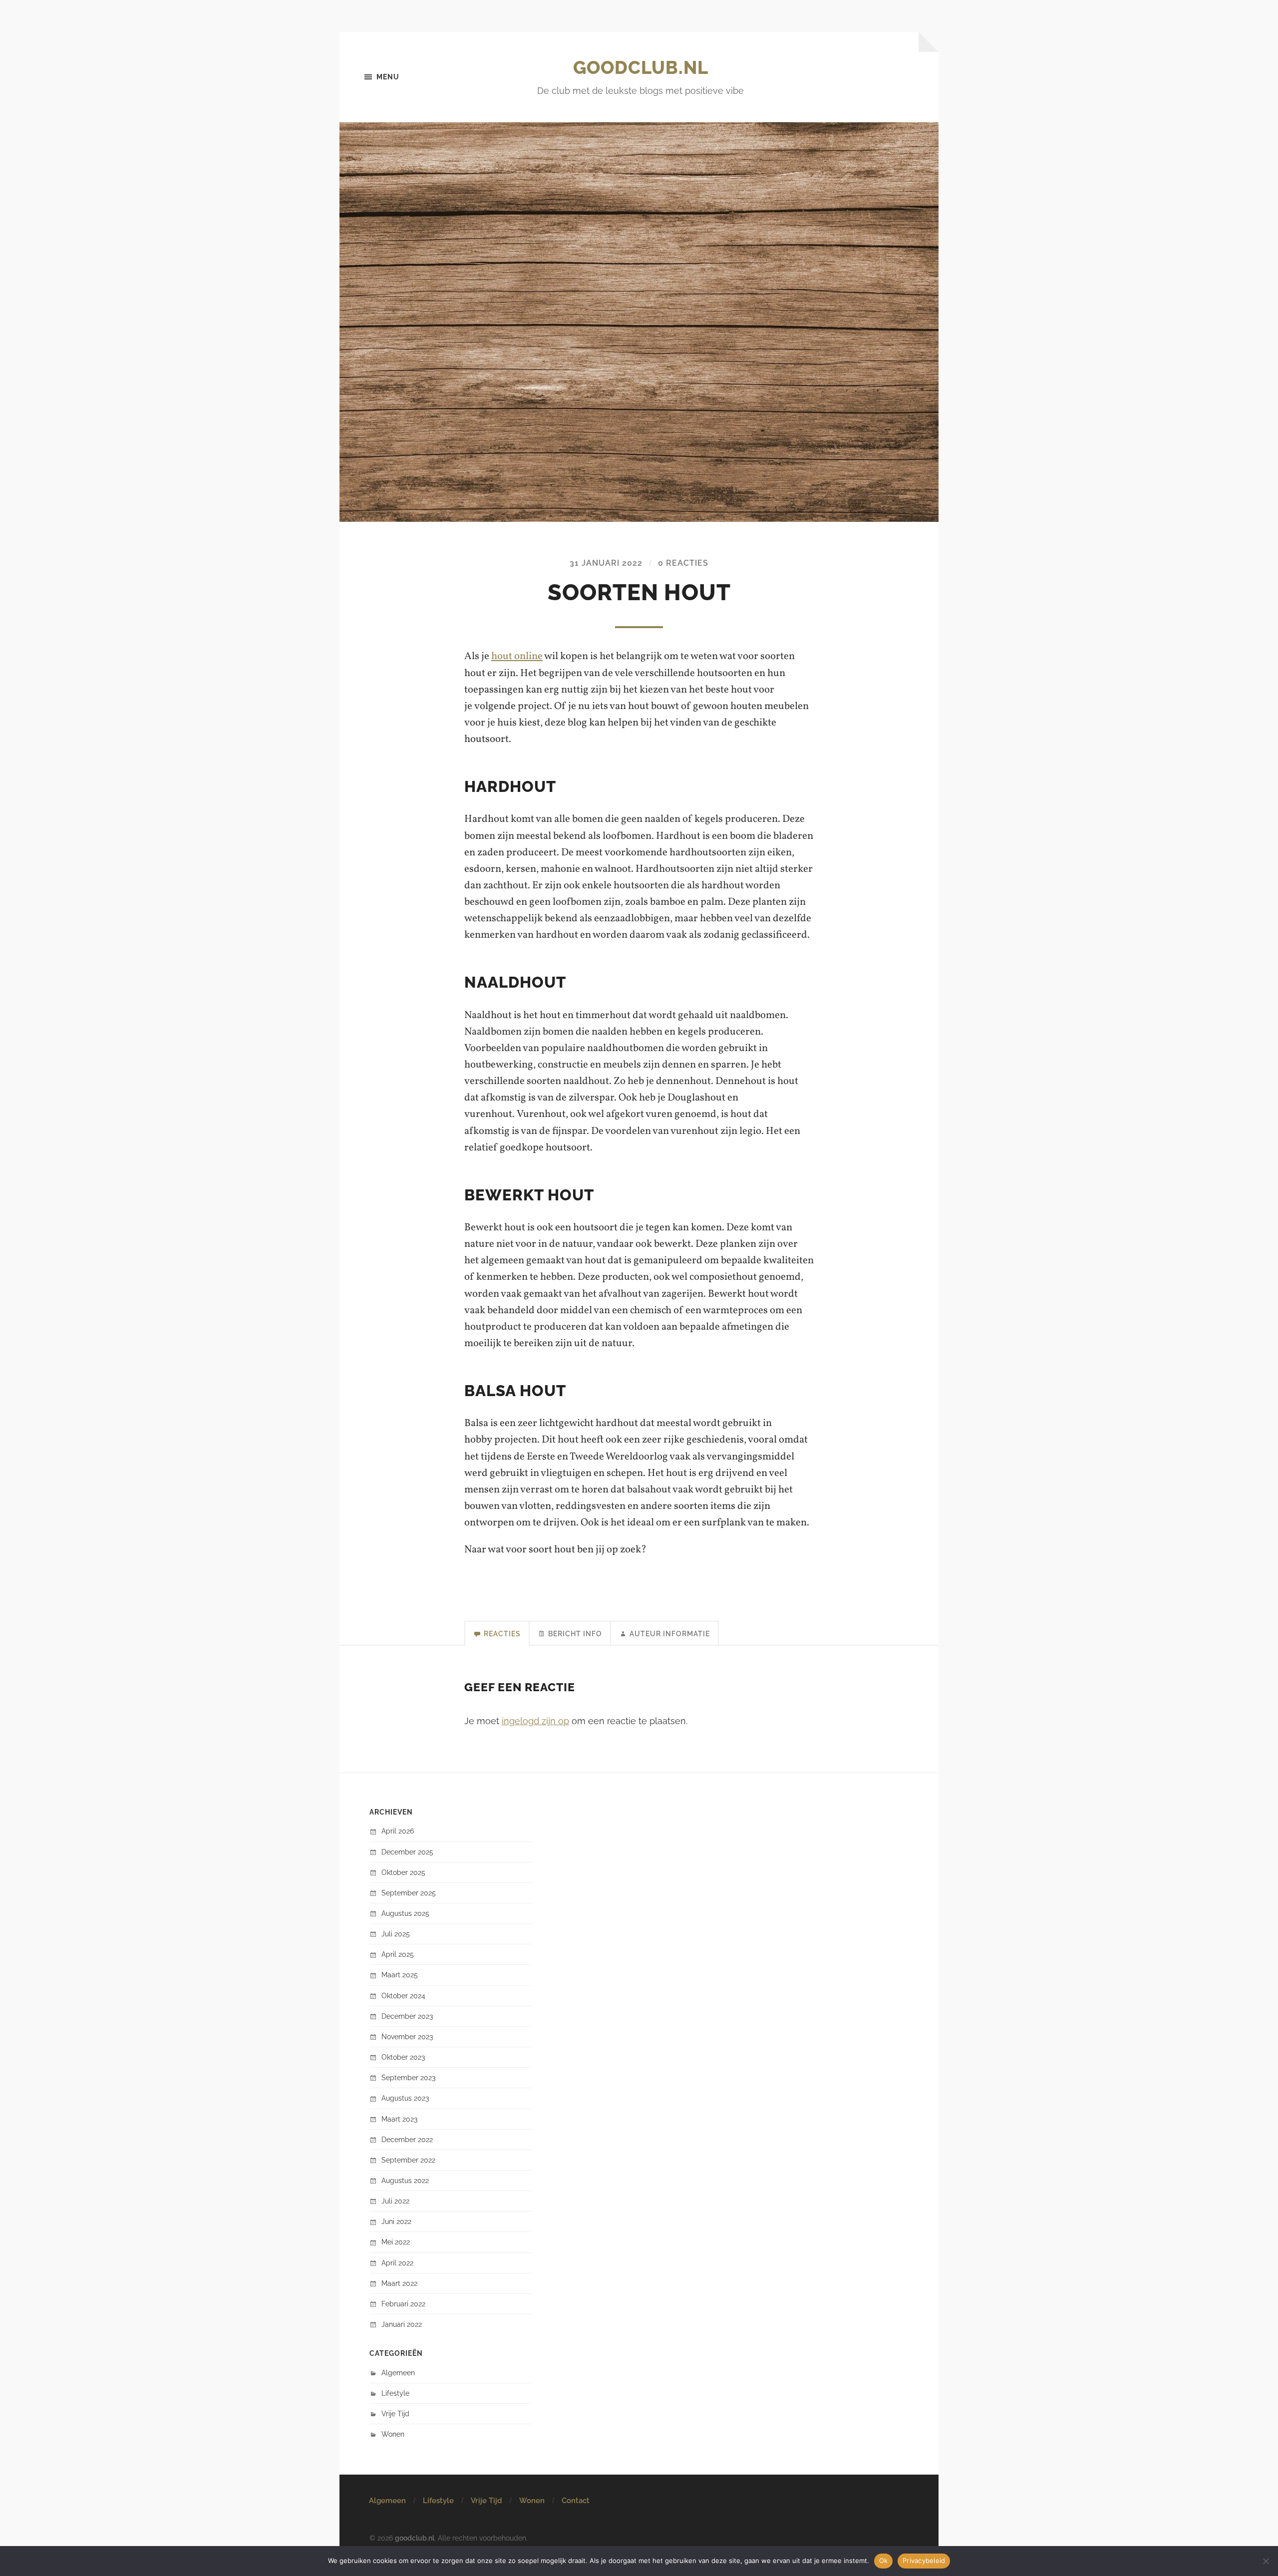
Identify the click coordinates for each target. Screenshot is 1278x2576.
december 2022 (407, 2139)
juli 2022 (395, 2201)
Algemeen (398, 2373)
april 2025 (398, 1954)
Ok (884, 2561)
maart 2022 (399, 2283)
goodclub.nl (641, 67)
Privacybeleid (924, 2561)
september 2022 (408, 2160)
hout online (517, 656)
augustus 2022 (405, 2180)
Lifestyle (395, 2393)
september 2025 (409, 1893)
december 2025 (407, 1852)
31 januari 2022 (606, 563)
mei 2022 (396, 2242)
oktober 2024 (403, 1996)
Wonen (393, 2434)
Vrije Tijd (395, 2413)
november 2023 (407, 2036)
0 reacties (683, 563)
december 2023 (407, 2016)
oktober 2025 (403, 1872)
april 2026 (398, 1831)
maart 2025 (400, 1975)
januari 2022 (402, 2324)
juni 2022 (396, 2221)
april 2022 (397, 2263)
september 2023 (408, 2077)
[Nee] (1266, 2561)
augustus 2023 (405, 2098)
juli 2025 (396, 1934)
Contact (576, 2501)
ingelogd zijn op (535, 1721)
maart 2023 (399, 2119)
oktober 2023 (403, 2057)
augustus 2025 (405, 1913)
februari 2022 (403, 2304)
